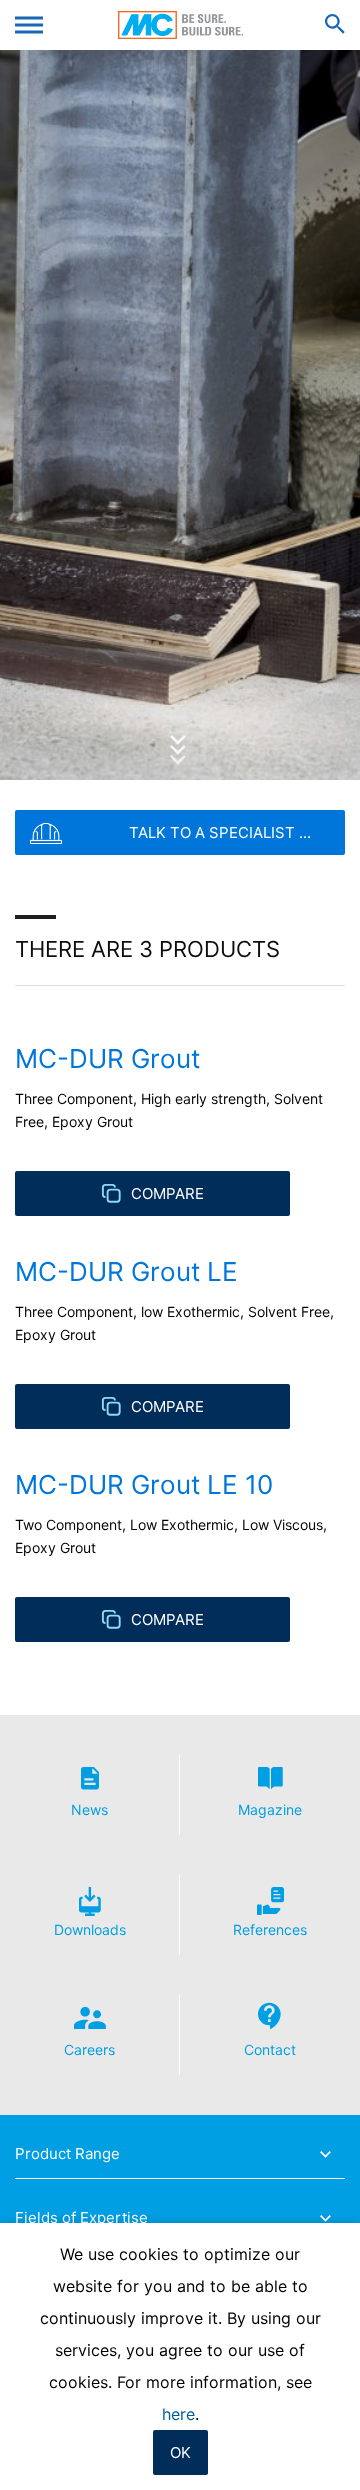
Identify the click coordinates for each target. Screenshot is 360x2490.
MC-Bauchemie (180, 25)
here (178, 2414)
